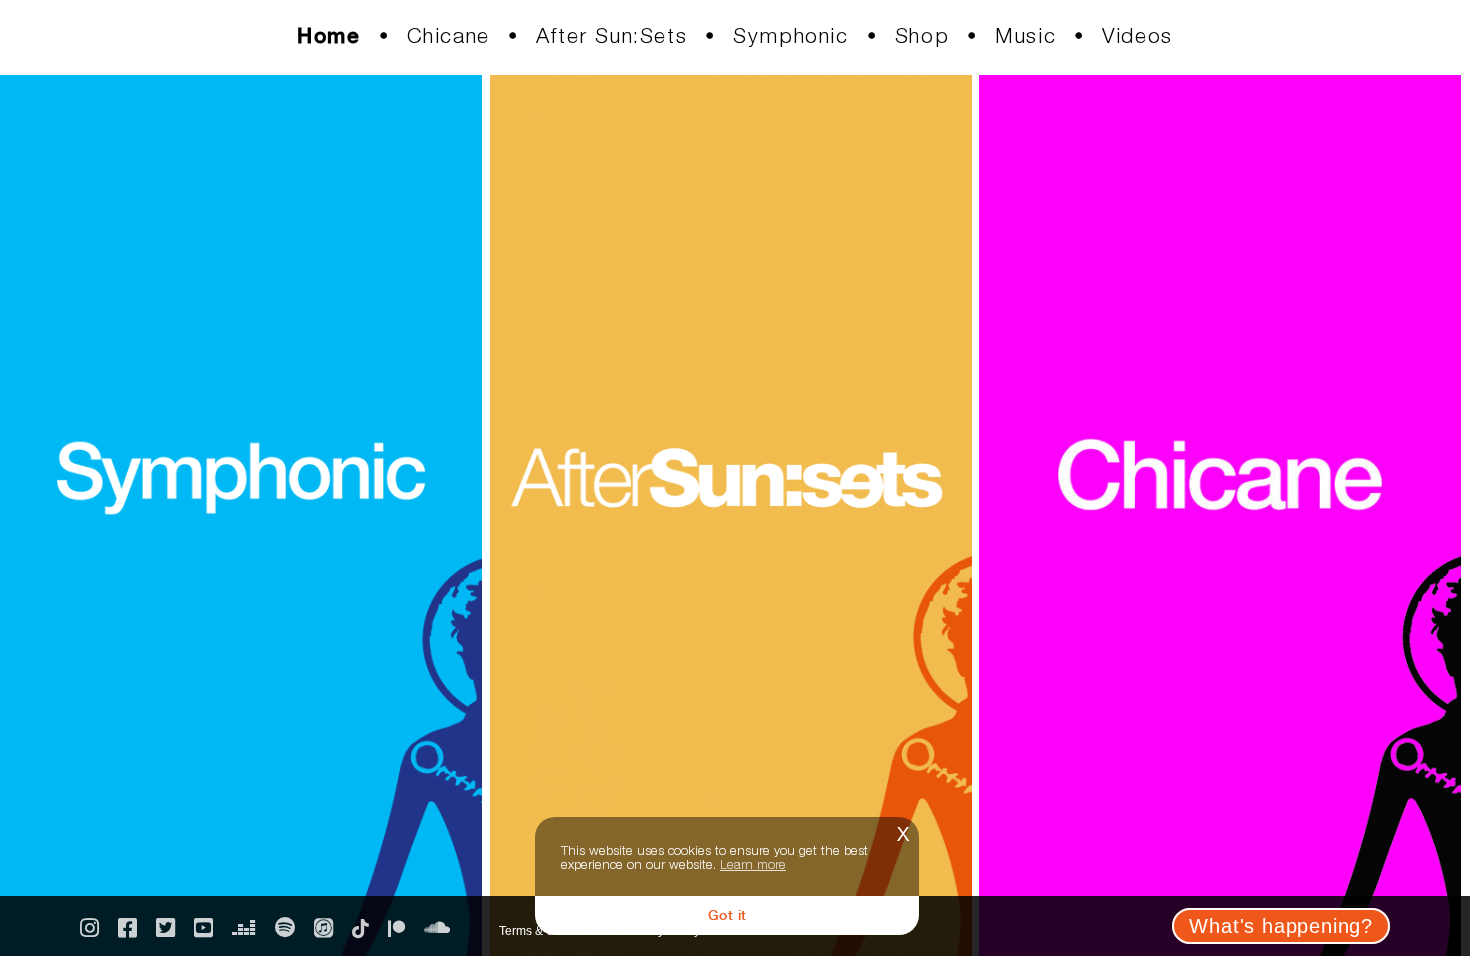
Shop (922, 35)
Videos (1137, 35)
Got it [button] (727, 914)
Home (328, 35)
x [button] (903, 831)
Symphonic (790, 35)
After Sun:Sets (611, 35)
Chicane (448, 35)
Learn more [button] (753, 864)
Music (1025, 35)
